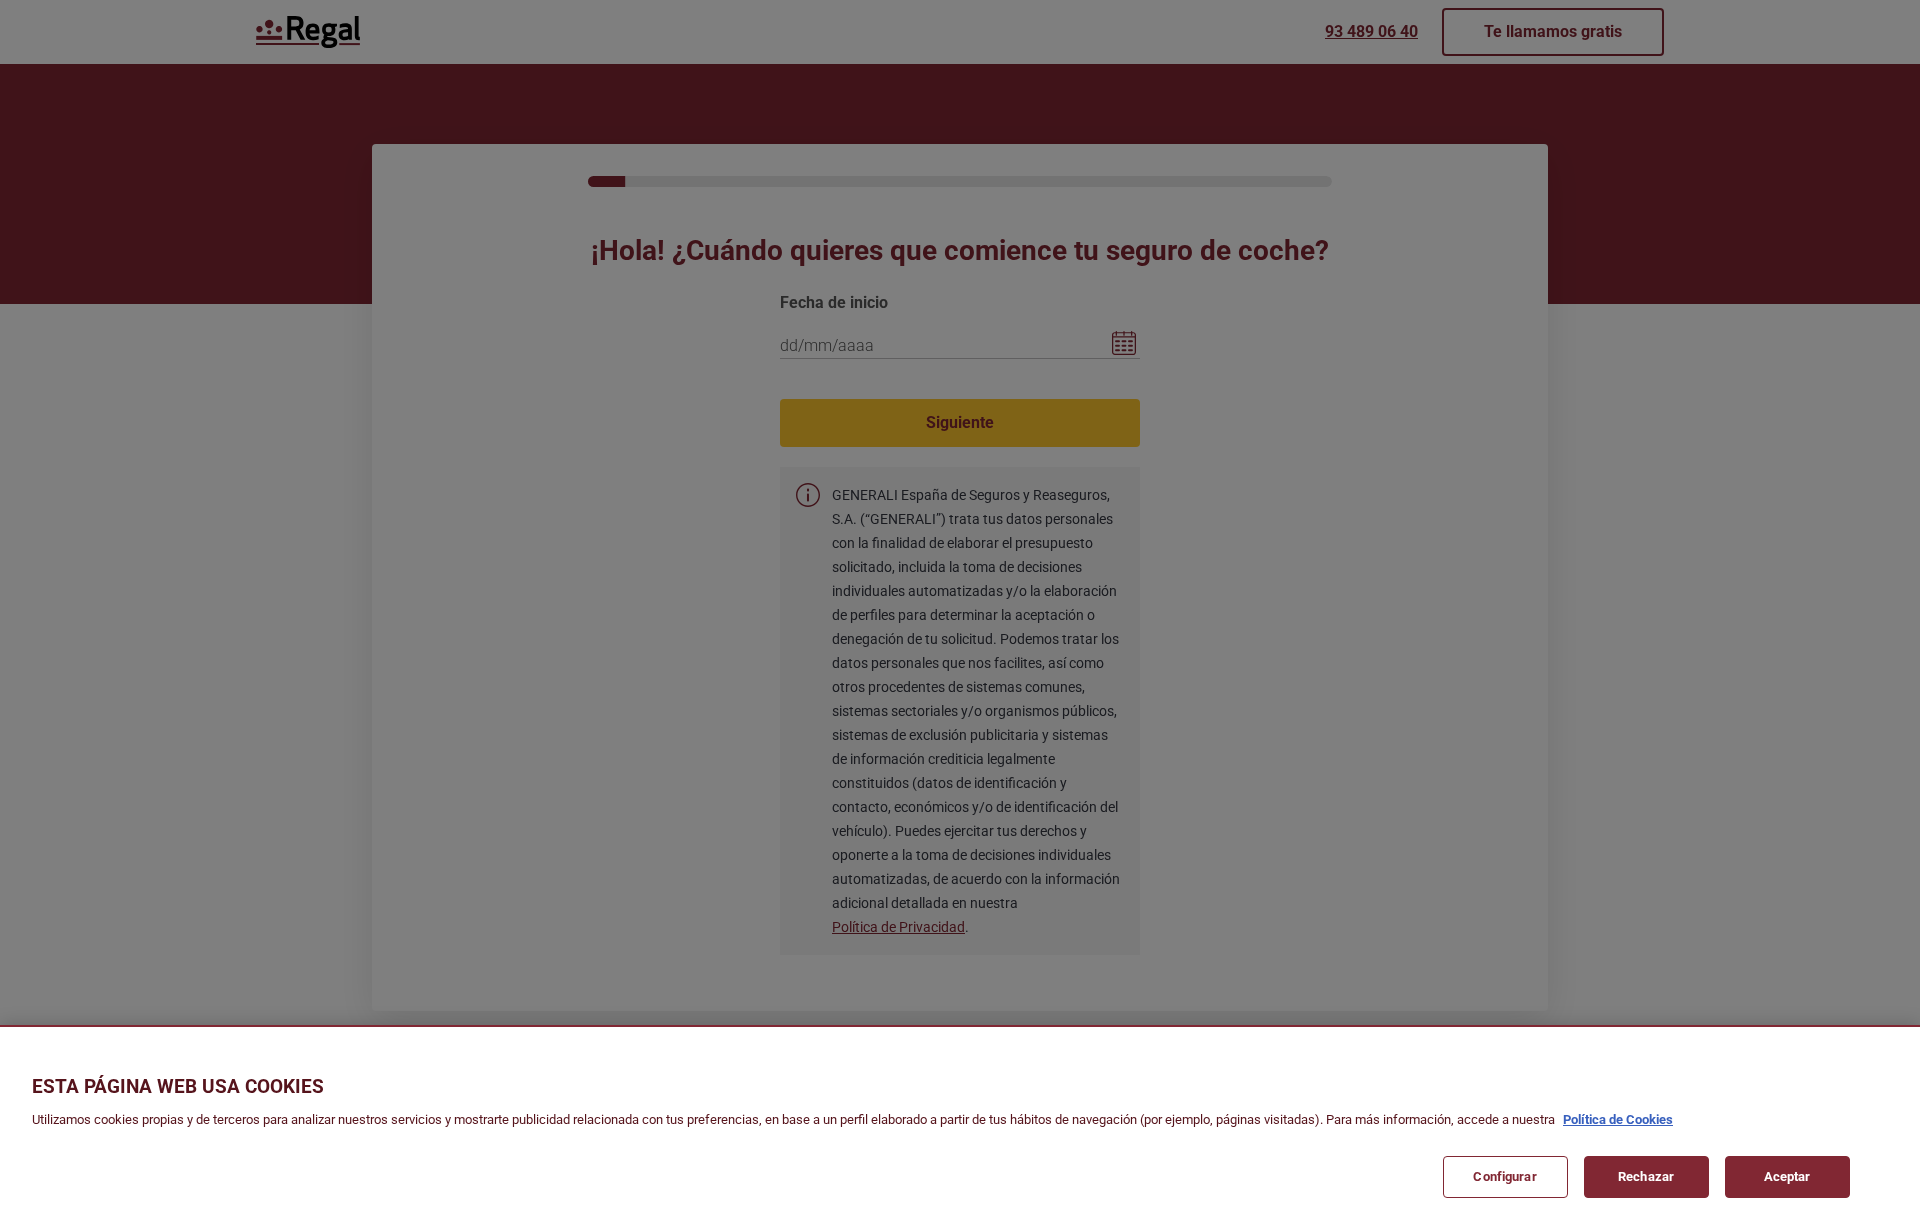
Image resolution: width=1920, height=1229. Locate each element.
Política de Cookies (1618, 1119)
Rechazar (1646, 1175)
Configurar (1504, 1175)
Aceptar (1787, 1175)
